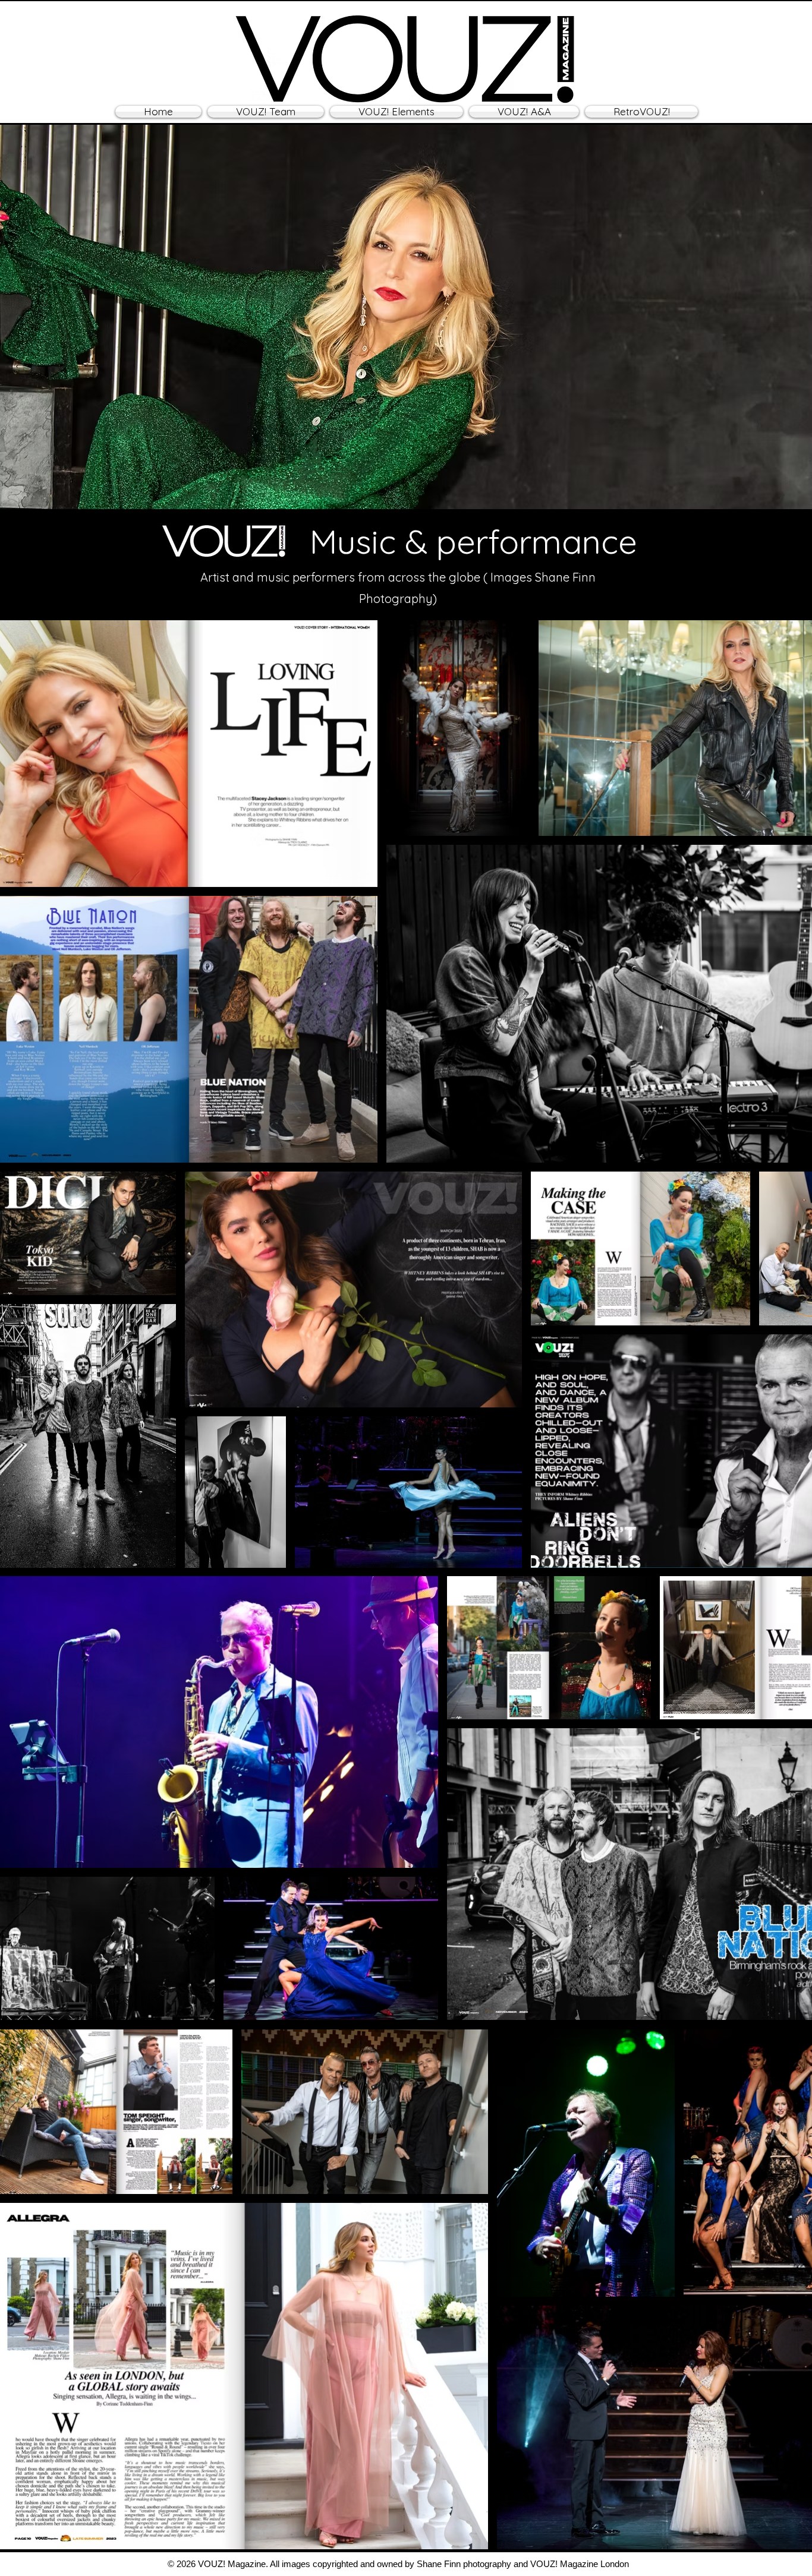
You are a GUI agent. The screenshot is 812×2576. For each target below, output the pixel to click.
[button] (396, 112)
